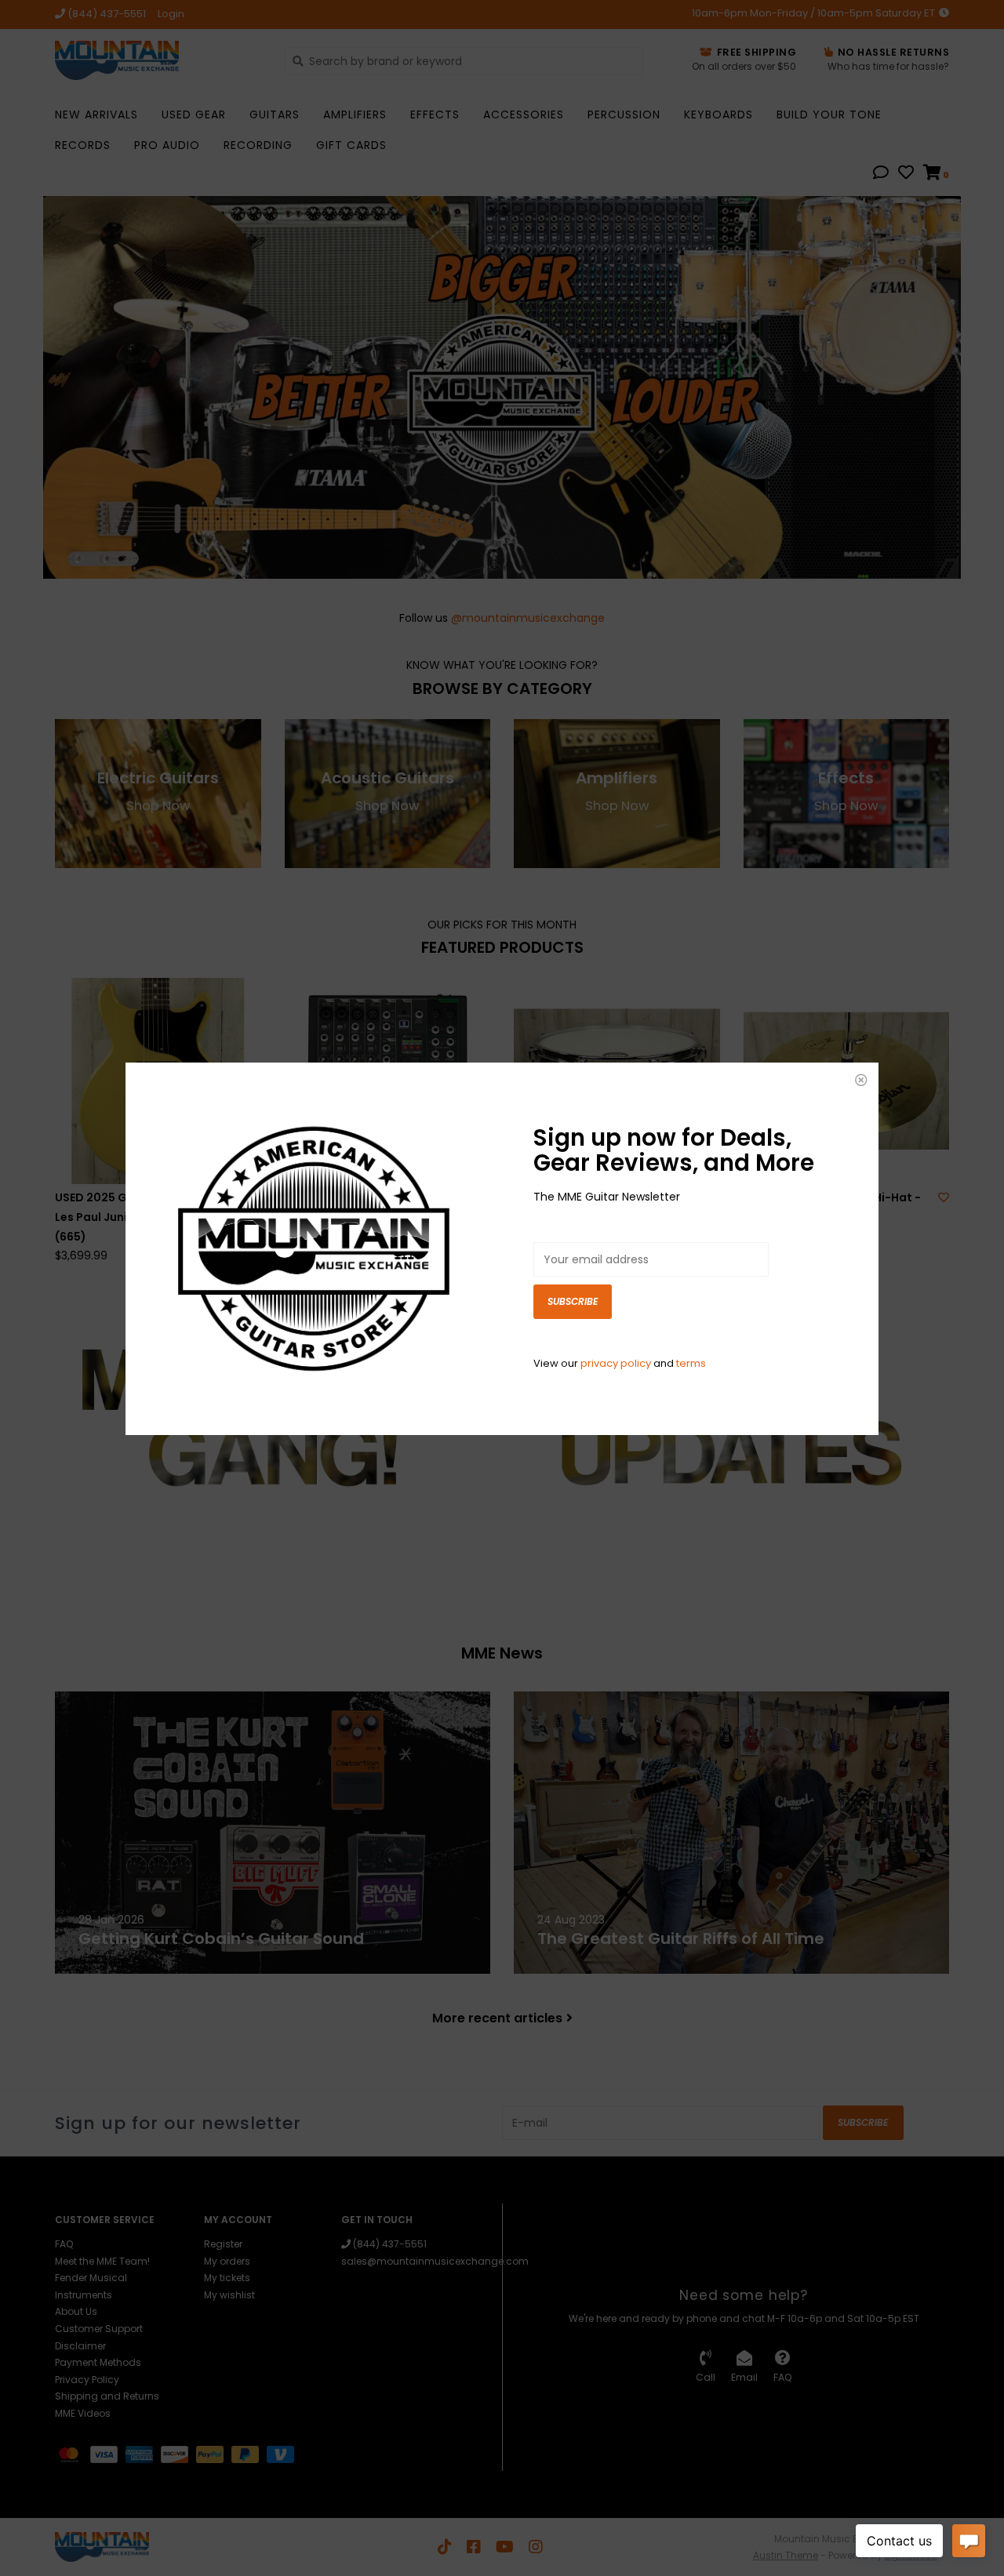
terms (691, 1363)
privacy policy (616, 1363)
